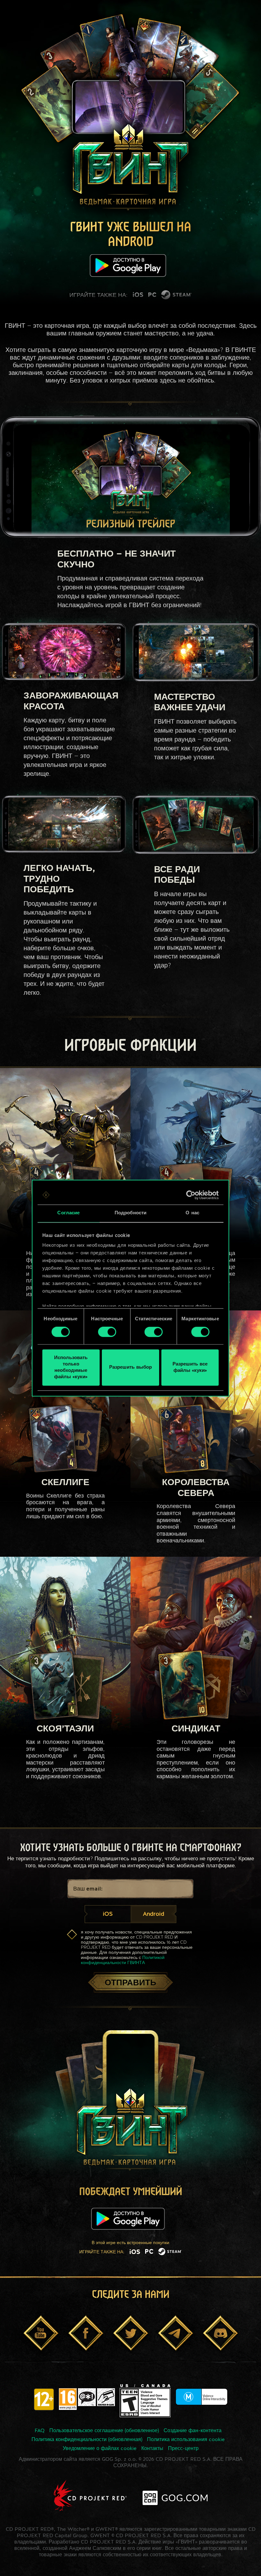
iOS (108, 1914)
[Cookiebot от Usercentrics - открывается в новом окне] (191, 1195)
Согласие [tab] (68, 1213)
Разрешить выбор (130, 1368)
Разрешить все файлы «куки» (190, 1368)
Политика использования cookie (186, 2440)
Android (154, 1914)
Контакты (152, 2449)
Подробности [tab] (130, 1213)
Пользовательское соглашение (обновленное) (104, 2431)
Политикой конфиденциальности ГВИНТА (123, 1960)
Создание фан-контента (193, 2431)
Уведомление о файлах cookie (100, 2449)
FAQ (40, 2431)
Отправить (130, 1983)
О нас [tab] (192, 1213)
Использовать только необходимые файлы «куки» (71, 1368)
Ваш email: (88, 1889)
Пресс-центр (183, 2449)
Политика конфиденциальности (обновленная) (87, 2440)
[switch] (107, 1332)
